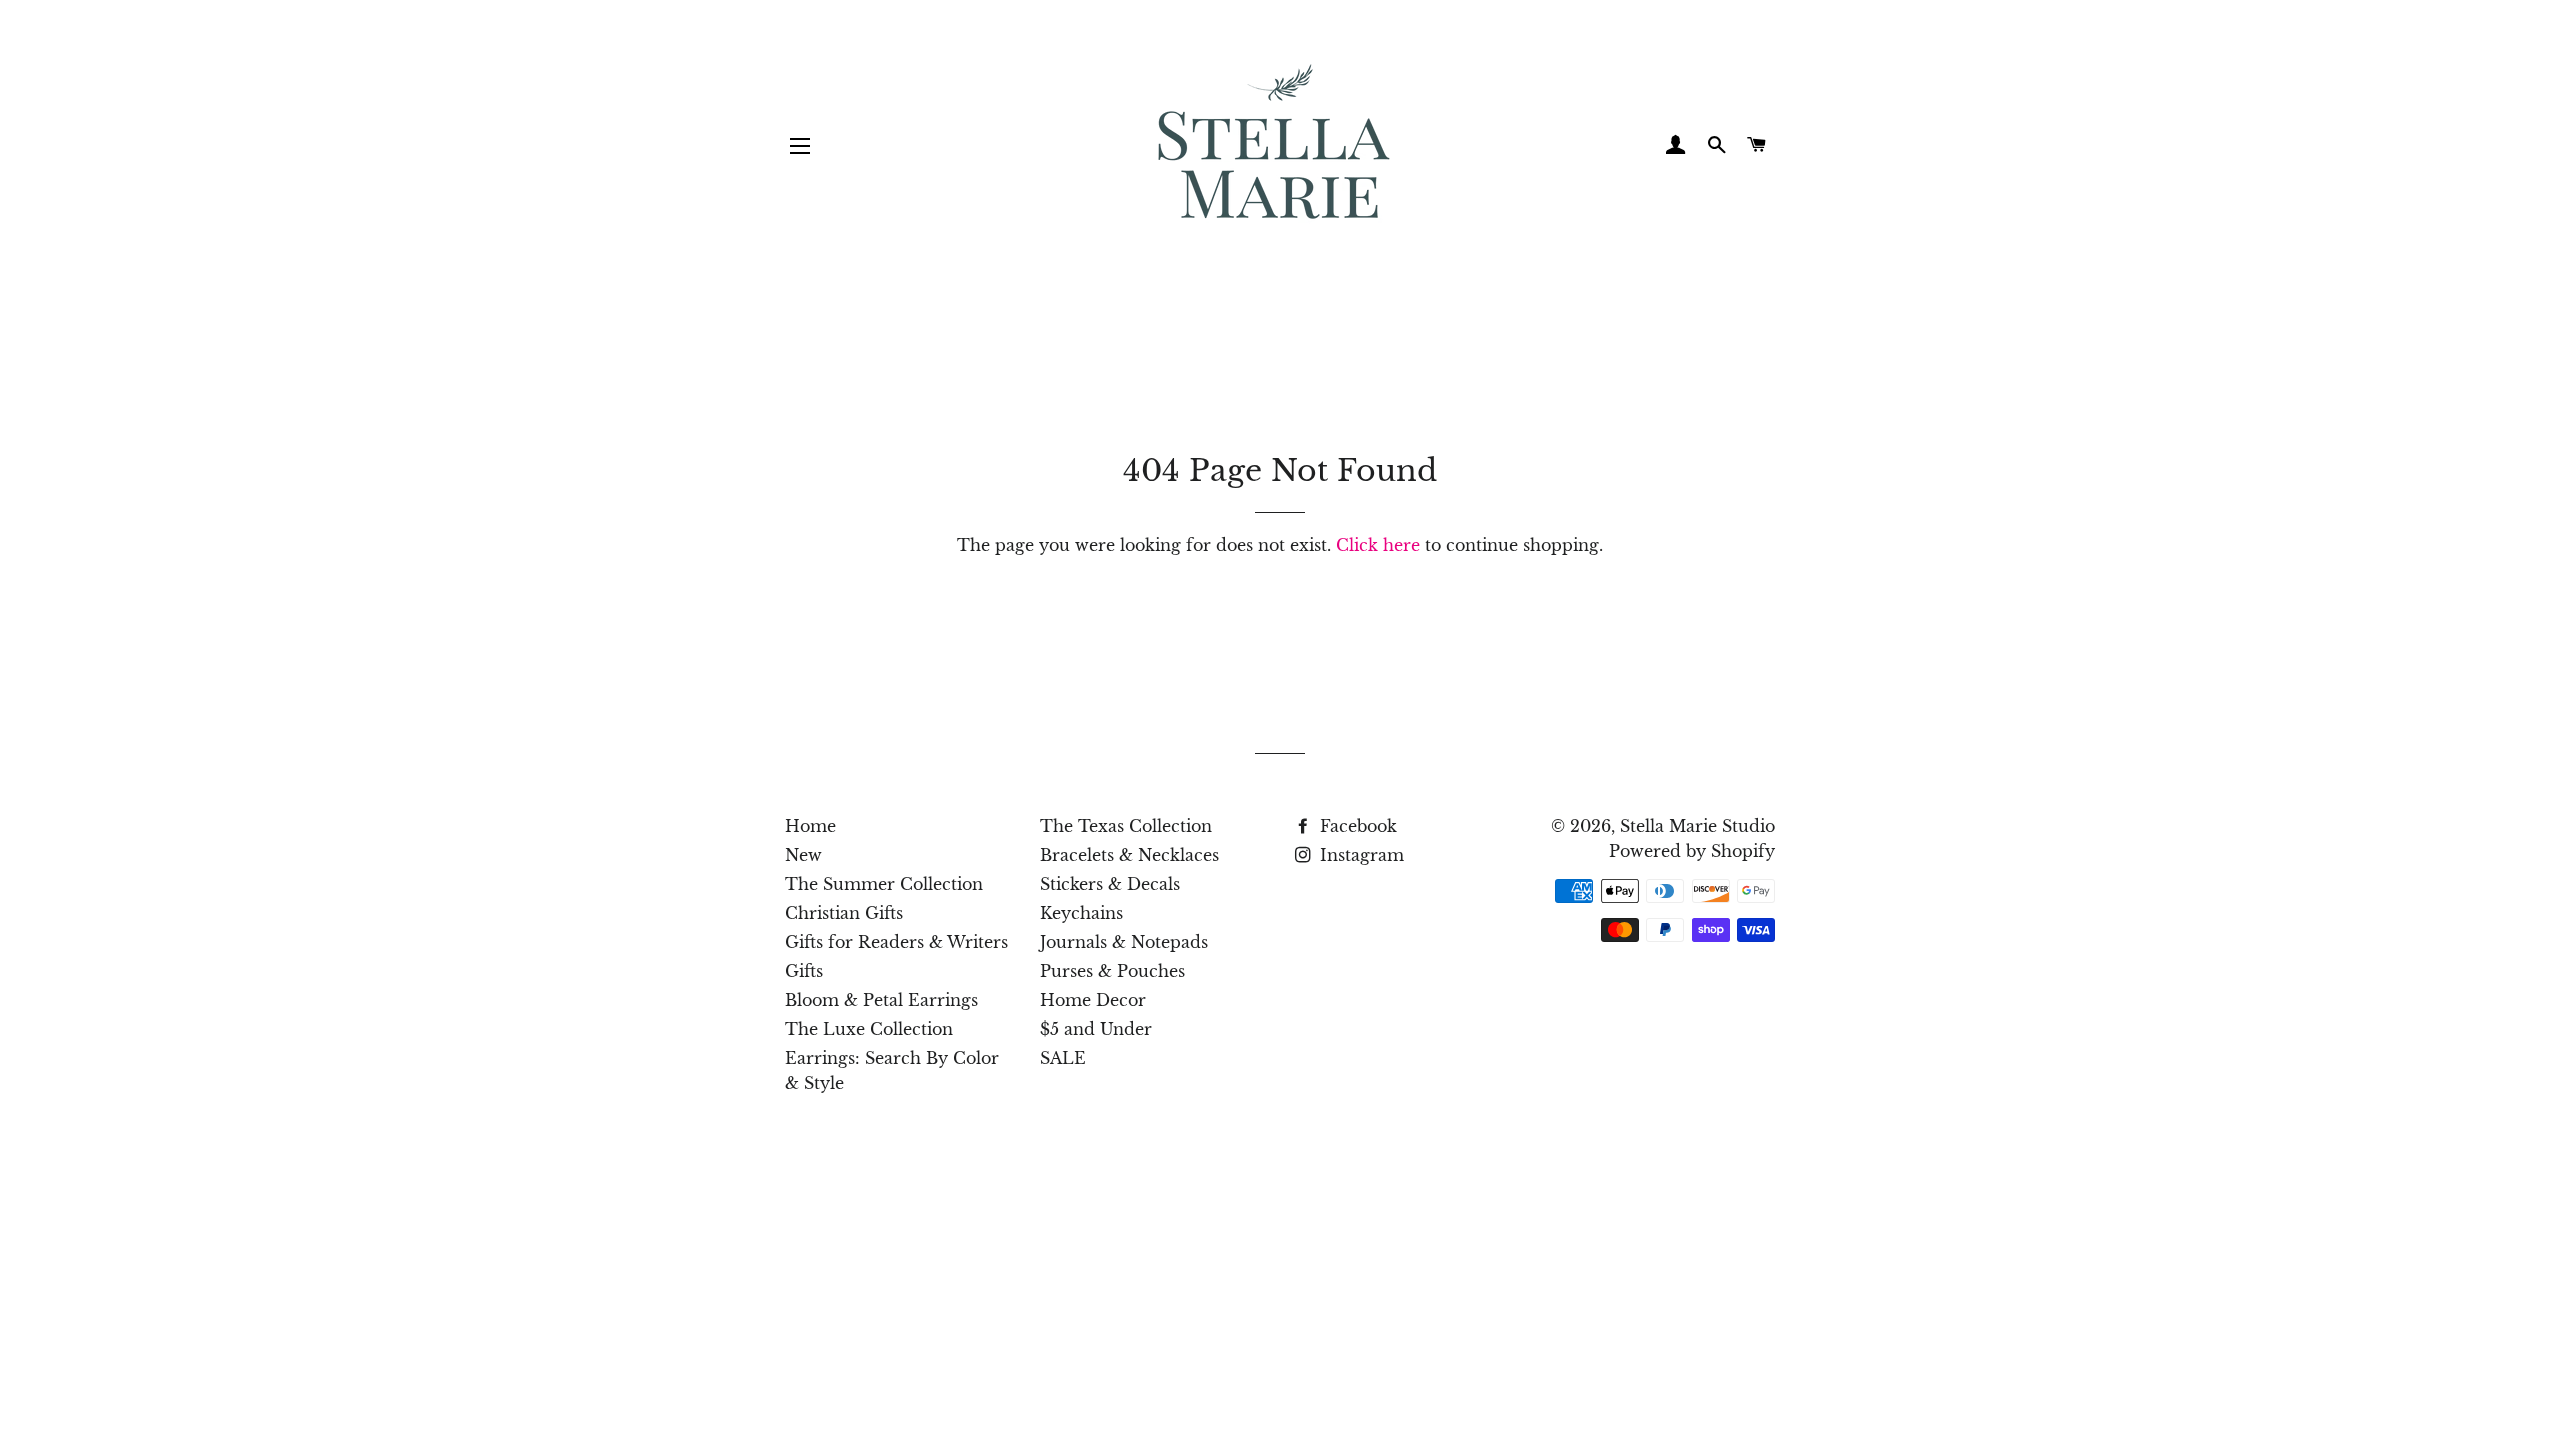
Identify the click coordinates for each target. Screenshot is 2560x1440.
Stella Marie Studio (1697, 826)
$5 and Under (1096, 1029)
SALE (1063, 1058)
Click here (1378, 545)
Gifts (804, 971)
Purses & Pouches (1112, 971)
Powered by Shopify (1692, 851)
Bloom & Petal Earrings (881, 1000)
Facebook (1356, 826)
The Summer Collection (884, 884)
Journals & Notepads (1124, 942)
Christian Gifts (844, 913)
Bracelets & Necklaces (1129, 855)
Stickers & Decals (1110, 884)
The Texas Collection (1126, 826)
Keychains (1081, 913)
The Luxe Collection (869, 1029)
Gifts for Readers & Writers (896, 942)
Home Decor (1093, 1000)
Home (810, 826)
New (803, 855)
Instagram (1359, 855)
